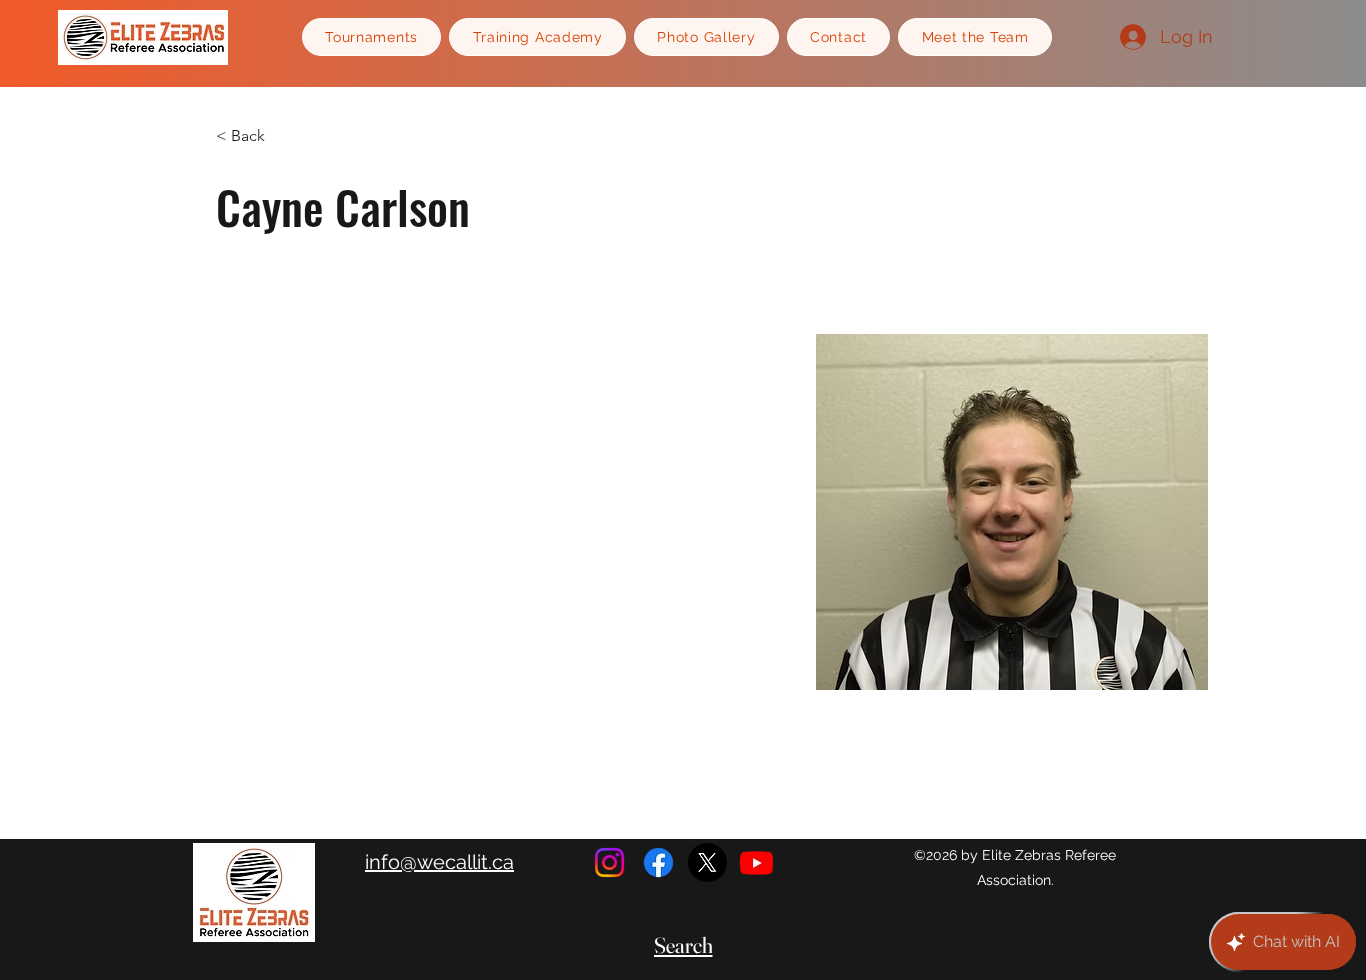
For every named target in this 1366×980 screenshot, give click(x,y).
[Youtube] (756, 862)
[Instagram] (609, 862)
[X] (707, 862)
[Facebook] (658, 862)
